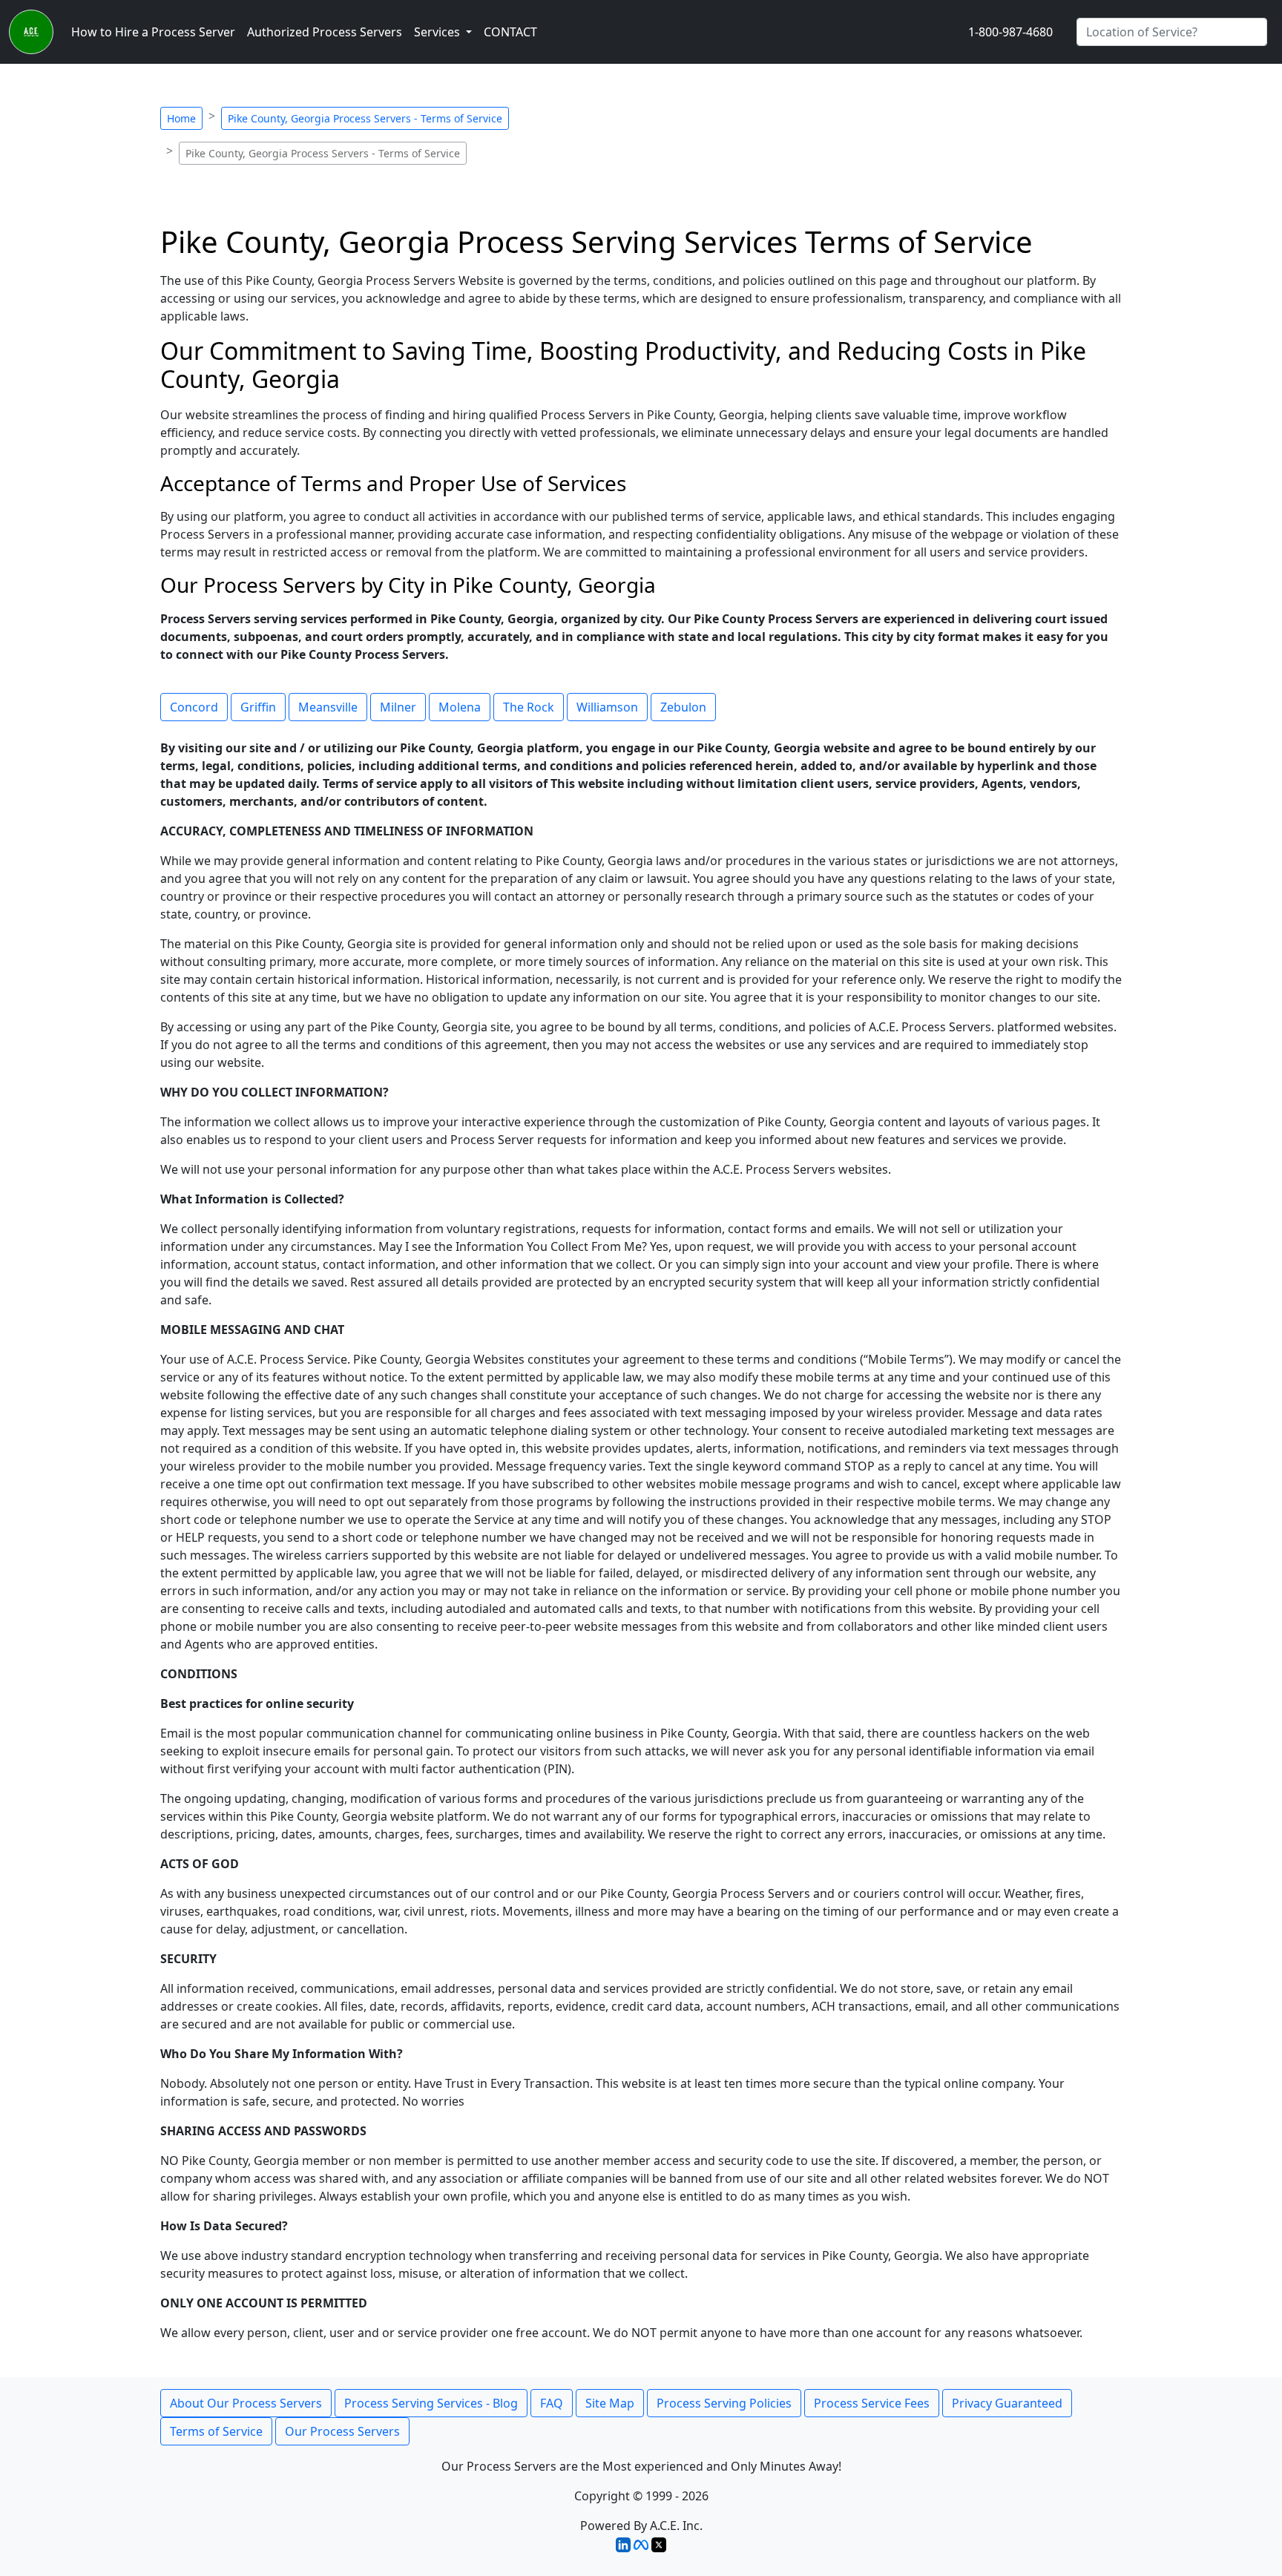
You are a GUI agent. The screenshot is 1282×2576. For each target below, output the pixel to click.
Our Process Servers (342, 2431)
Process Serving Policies (724, 2403)
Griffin (258, 707)
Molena (460, 707)
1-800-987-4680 (1010, 32)
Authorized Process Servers (325, 32)
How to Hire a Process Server (153, 32)
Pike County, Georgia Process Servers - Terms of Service (365, 118)
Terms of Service (216, 2431)
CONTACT (510, 32)
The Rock (529, 707)
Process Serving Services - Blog (431, 2403)
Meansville (328, 707)
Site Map (610, 2403)
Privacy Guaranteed (1007, 2403)
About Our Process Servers (246, 2403)
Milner (398, 707)
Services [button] (438, 32)
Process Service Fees (872, 2403)
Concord (194, 707)
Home (181, 118)
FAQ (552, 2403)
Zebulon (683, 707)
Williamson (607, 707)
